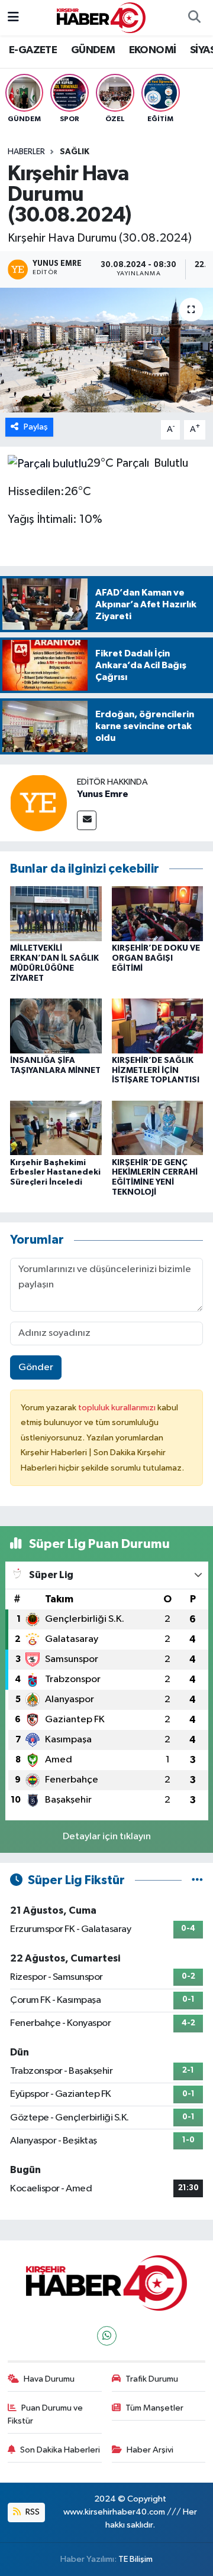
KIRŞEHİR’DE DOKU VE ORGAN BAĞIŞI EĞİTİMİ (156, 958)
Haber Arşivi (150, 2450)
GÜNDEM (93, 50)
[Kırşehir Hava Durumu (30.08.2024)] (106, 350)
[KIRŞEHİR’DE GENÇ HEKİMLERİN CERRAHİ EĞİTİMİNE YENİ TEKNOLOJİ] (158, 1128)
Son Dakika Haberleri (60, 2450)
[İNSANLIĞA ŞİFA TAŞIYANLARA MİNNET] (56, 1025)
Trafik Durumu (152, 2379)
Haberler (26, 152)
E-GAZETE (33, 50)
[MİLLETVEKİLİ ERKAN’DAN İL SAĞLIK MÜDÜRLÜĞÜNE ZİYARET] (56, 914)
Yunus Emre (103, 794)
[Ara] (194, 18)
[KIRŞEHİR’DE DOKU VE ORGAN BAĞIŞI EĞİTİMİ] (158, 914)
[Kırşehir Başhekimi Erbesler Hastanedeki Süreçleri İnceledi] (56, 1128)
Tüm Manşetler (154, 2408)
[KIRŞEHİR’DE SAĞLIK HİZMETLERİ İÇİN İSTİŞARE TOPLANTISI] (158, 1025)
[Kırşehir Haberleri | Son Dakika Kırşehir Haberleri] (101, 17)
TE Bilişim (135, 2559)
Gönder (36, 1367)
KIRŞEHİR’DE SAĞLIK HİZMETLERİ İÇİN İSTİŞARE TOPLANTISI (156, 1071)
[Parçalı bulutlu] (47, 463)
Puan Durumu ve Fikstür (46, 2414)
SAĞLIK (75, 152)
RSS (32, 2512)
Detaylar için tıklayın (107, 1837)
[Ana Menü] (13, 17)
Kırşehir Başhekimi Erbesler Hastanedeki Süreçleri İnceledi (55, 1173)
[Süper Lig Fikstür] (197, 1880)
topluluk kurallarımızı (118, 1408)
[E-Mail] (87, 820)
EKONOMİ (153, 50)
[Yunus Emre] (38, 803)
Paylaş (36, 427)
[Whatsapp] (107, 2336)
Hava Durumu (49, 2379)
